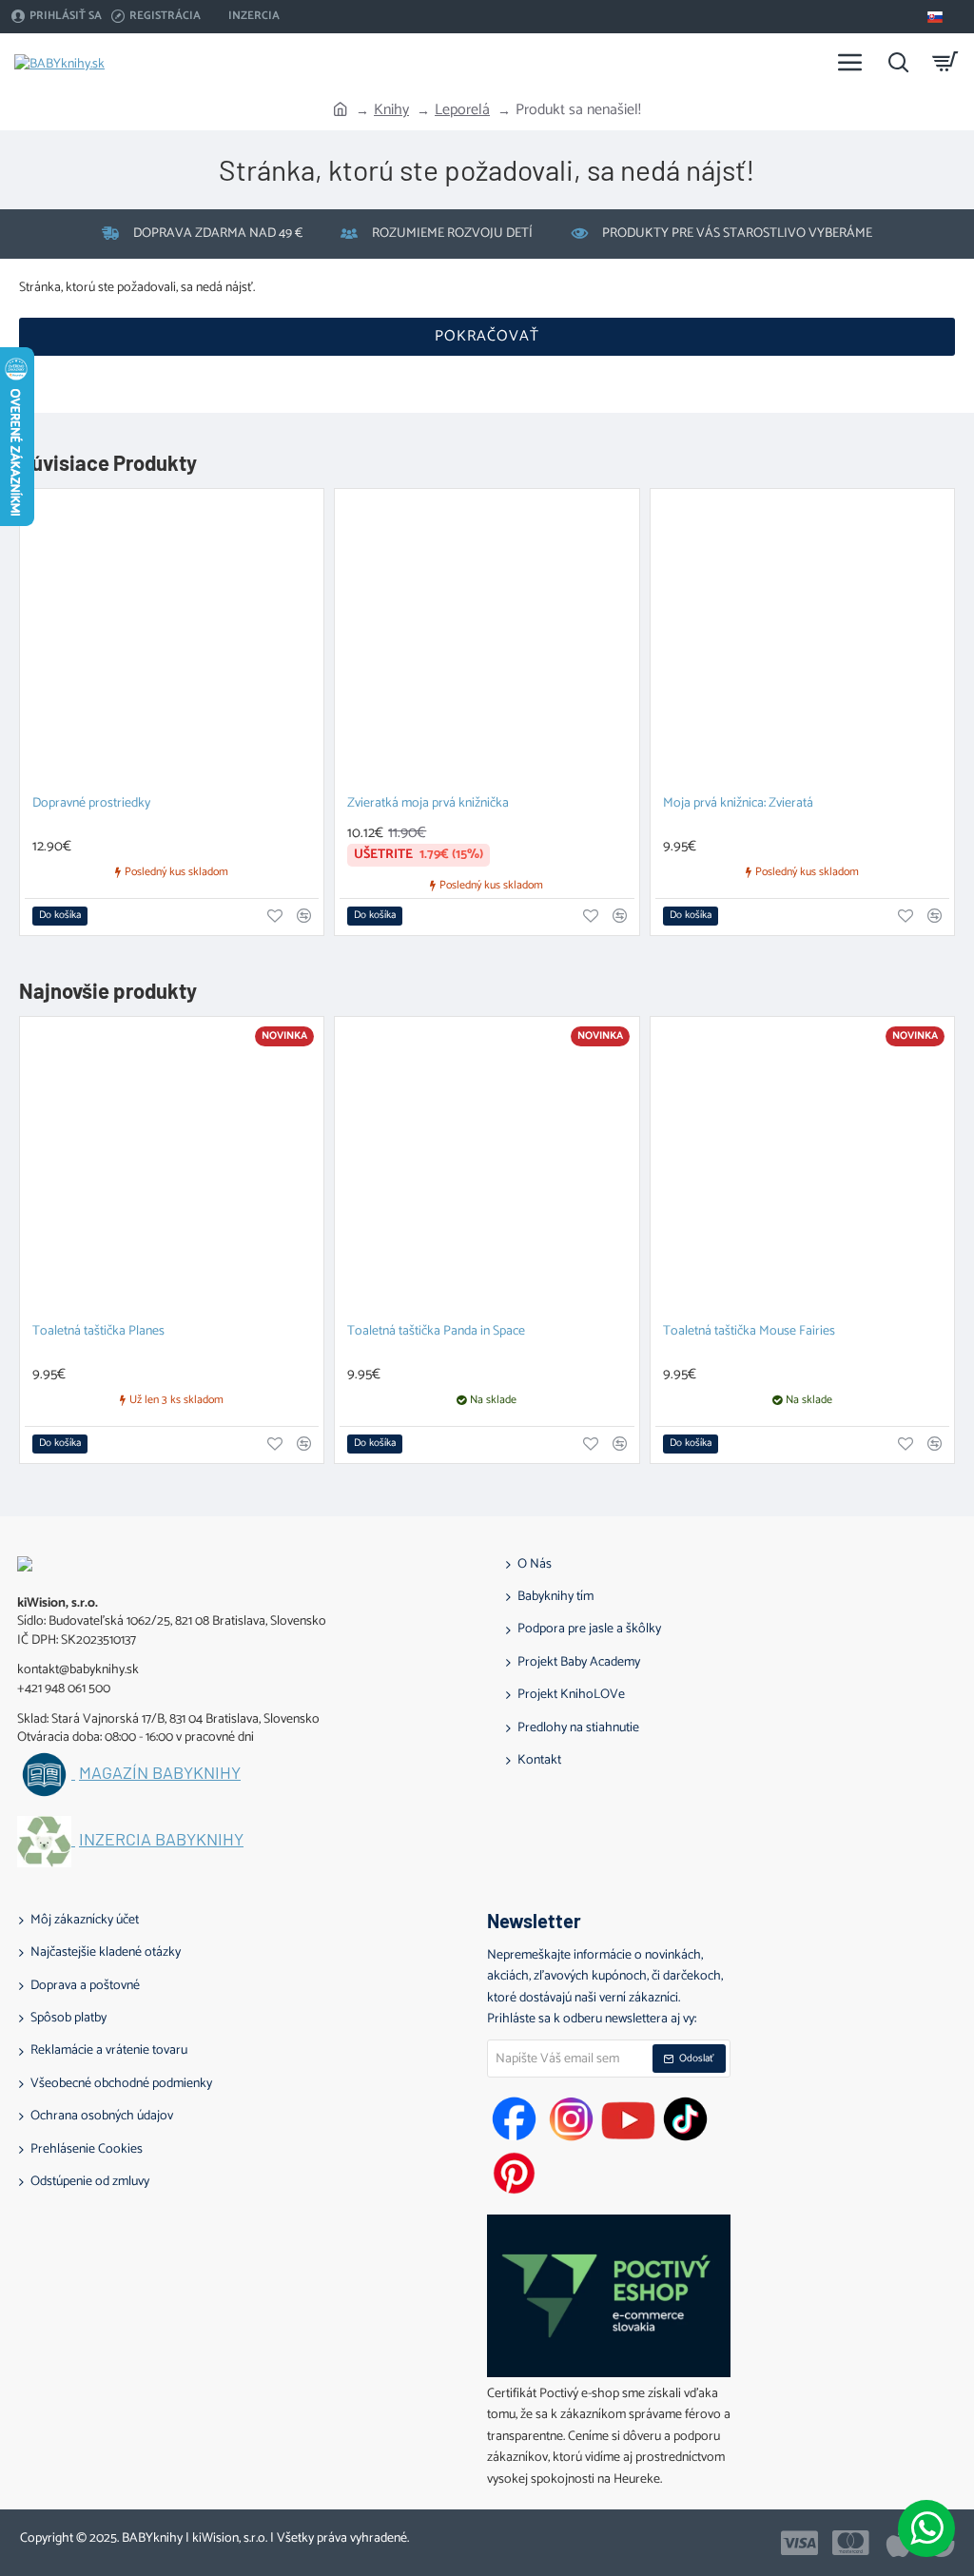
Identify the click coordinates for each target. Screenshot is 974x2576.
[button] (60, 916)
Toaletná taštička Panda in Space (436, 1332)
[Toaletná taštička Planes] (172, 1169)
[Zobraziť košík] (945, 62)
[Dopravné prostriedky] (172, 641)
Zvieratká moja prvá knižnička (428, 804)
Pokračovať (487, 336)
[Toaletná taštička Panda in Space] (487, 1169)
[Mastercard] (851, 2543)
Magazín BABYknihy (160, 1773)
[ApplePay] (898, 2543)
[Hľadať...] (898, 62)
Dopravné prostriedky (91, 804)
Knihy (391, 110)
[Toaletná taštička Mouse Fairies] (802, 1169)
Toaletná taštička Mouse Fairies (749, 1332)
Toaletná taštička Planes (98, 1332)
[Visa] (799, 2543)
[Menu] (850, 62)
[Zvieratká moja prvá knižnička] (487, 641)
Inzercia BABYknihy (161, 1840)
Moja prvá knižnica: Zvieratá (738, 804)
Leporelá (462, 110)
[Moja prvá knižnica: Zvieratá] (802, 641)
